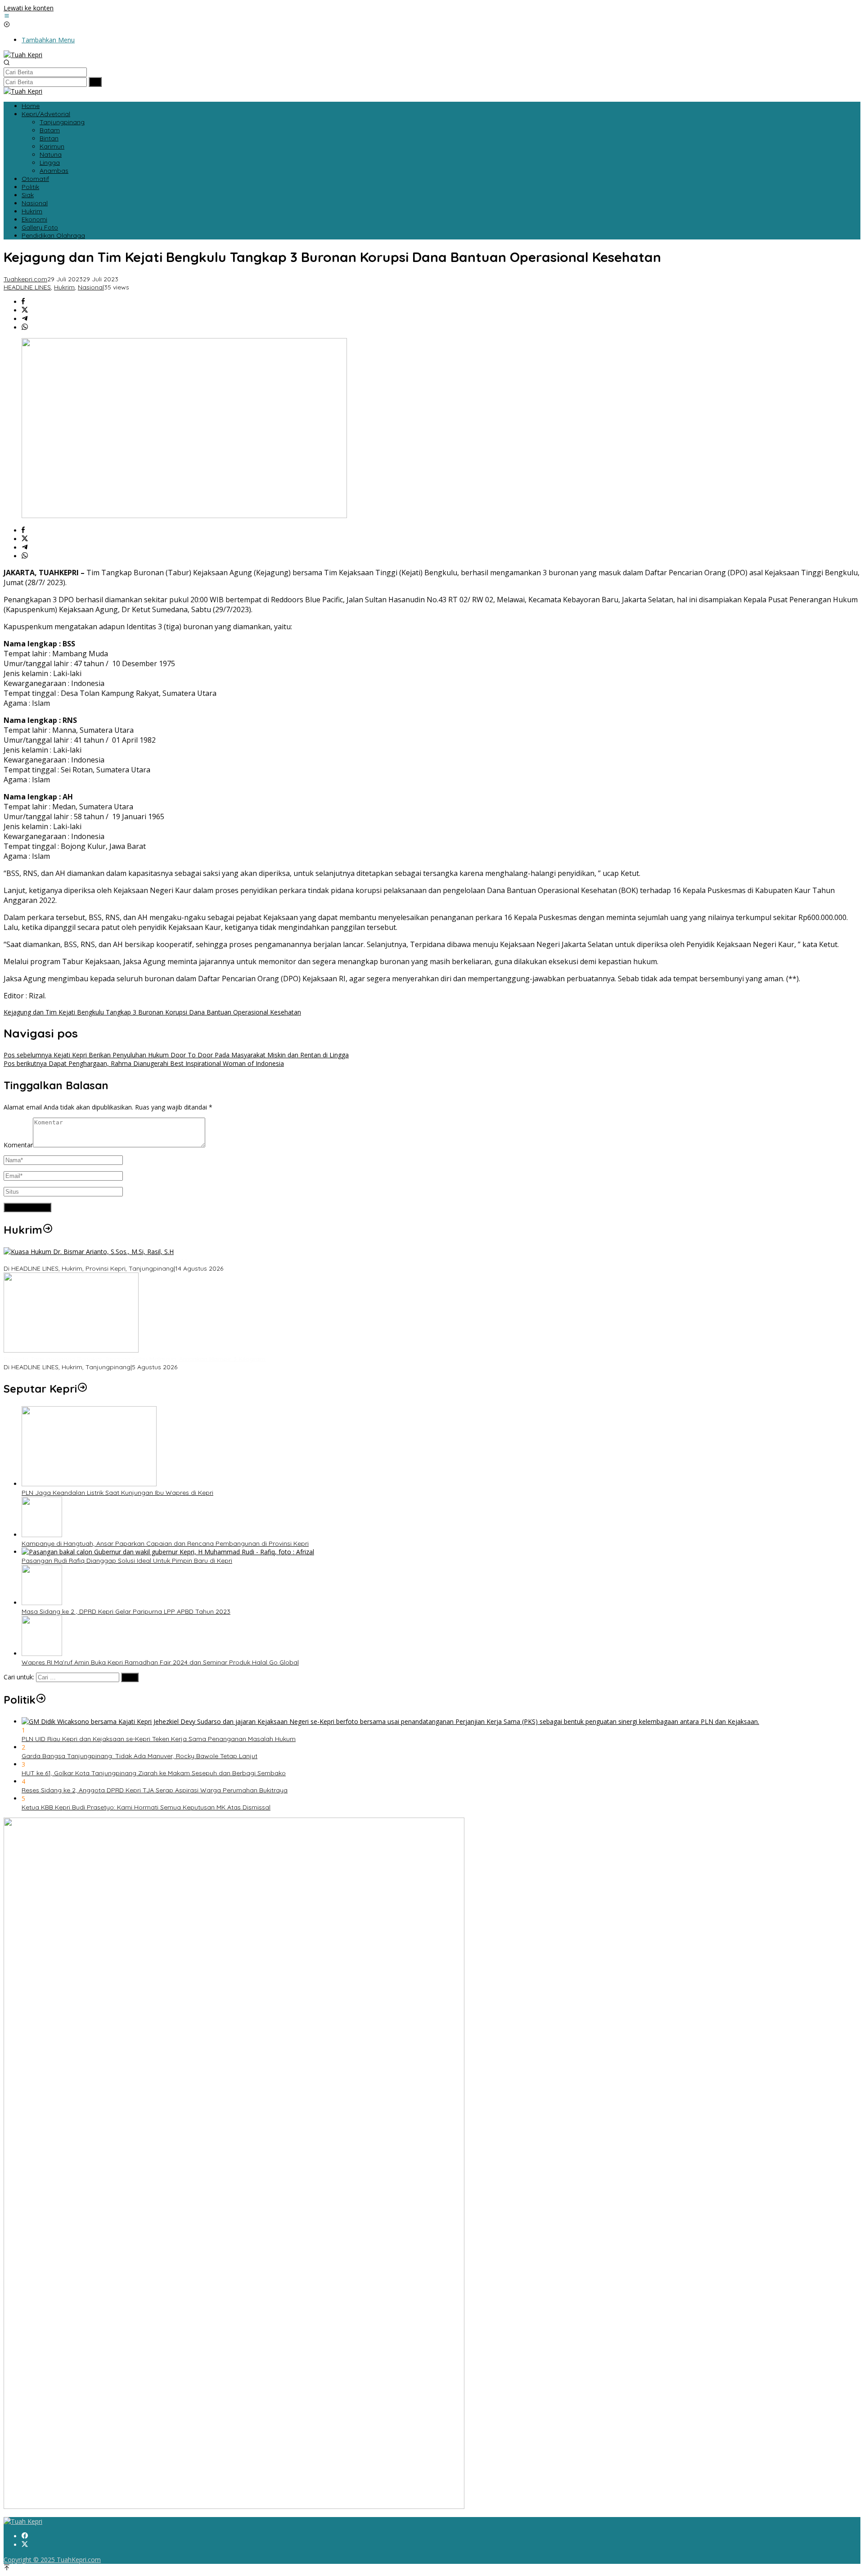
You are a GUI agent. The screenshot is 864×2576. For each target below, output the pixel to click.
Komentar (18, 1145)
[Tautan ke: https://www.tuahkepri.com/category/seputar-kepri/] (82, 1389)
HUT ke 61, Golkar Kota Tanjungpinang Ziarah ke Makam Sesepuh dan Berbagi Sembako (154, 1773)
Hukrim (64, 287)
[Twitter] (25, 2545)
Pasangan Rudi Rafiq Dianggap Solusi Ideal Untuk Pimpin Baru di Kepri (127, 1561)
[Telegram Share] (25, 319)
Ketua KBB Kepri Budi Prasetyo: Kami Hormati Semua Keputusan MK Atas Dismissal (146, 1807)
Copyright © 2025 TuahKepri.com (52, 2560)
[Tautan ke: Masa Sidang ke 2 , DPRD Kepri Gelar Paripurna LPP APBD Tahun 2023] (42, 1603)
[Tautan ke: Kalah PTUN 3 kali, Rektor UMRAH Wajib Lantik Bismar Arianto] (89, 1252)
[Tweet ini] (25, 310)
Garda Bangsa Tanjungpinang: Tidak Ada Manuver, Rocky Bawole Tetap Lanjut (139, 1756)
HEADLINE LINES (27, 287)
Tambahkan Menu (48, 40)
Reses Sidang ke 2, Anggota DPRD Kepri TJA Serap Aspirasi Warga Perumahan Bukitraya (155, 1790)
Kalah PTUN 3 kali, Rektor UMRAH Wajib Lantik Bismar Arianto (96, 1260)
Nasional (91, 287)
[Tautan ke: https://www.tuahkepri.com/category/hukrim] (48, 1230)
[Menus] (7, 16)
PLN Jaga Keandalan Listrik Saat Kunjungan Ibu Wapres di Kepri (117, 1493)
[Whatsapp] (25, 327)
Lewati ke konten (29, 8)
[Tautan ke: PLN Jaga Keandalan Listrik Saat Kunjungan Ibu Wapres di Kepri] (89, 1484)
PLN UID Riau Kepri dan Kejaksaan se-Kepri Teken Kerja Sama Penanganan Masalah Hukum (159, 1739)
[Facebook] (25, 2536)
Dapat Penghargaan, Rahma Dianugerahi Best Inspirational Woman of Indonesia (144, 1063)
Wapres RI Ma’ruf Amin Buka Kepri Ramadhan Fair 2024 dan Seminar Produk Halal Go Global (160, 1662)
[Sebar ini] (23, 302)
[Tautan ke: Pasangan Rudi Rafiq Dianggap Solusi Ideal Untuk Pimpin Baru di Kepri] (168, 1552)
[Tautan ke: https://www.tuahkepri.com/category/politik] (41, 1700)
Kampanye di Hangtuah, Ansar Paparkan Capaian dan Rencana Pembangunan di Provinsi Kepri (165, 1543)
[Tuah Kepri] (23, 55)
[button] (95, 82)
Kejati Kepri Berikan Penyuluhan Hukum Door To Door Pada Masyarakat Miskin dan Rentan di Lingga (176, 1055)
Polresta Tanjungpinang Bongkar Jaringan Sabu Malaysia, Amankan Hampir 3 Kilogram (135, 1359)
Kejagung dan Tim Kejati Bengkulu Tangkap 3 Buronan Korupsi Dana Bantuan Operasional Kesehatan (152, 1012)
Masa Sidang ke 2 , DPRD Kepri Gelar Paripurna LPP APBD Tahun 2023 (126, 1611)
